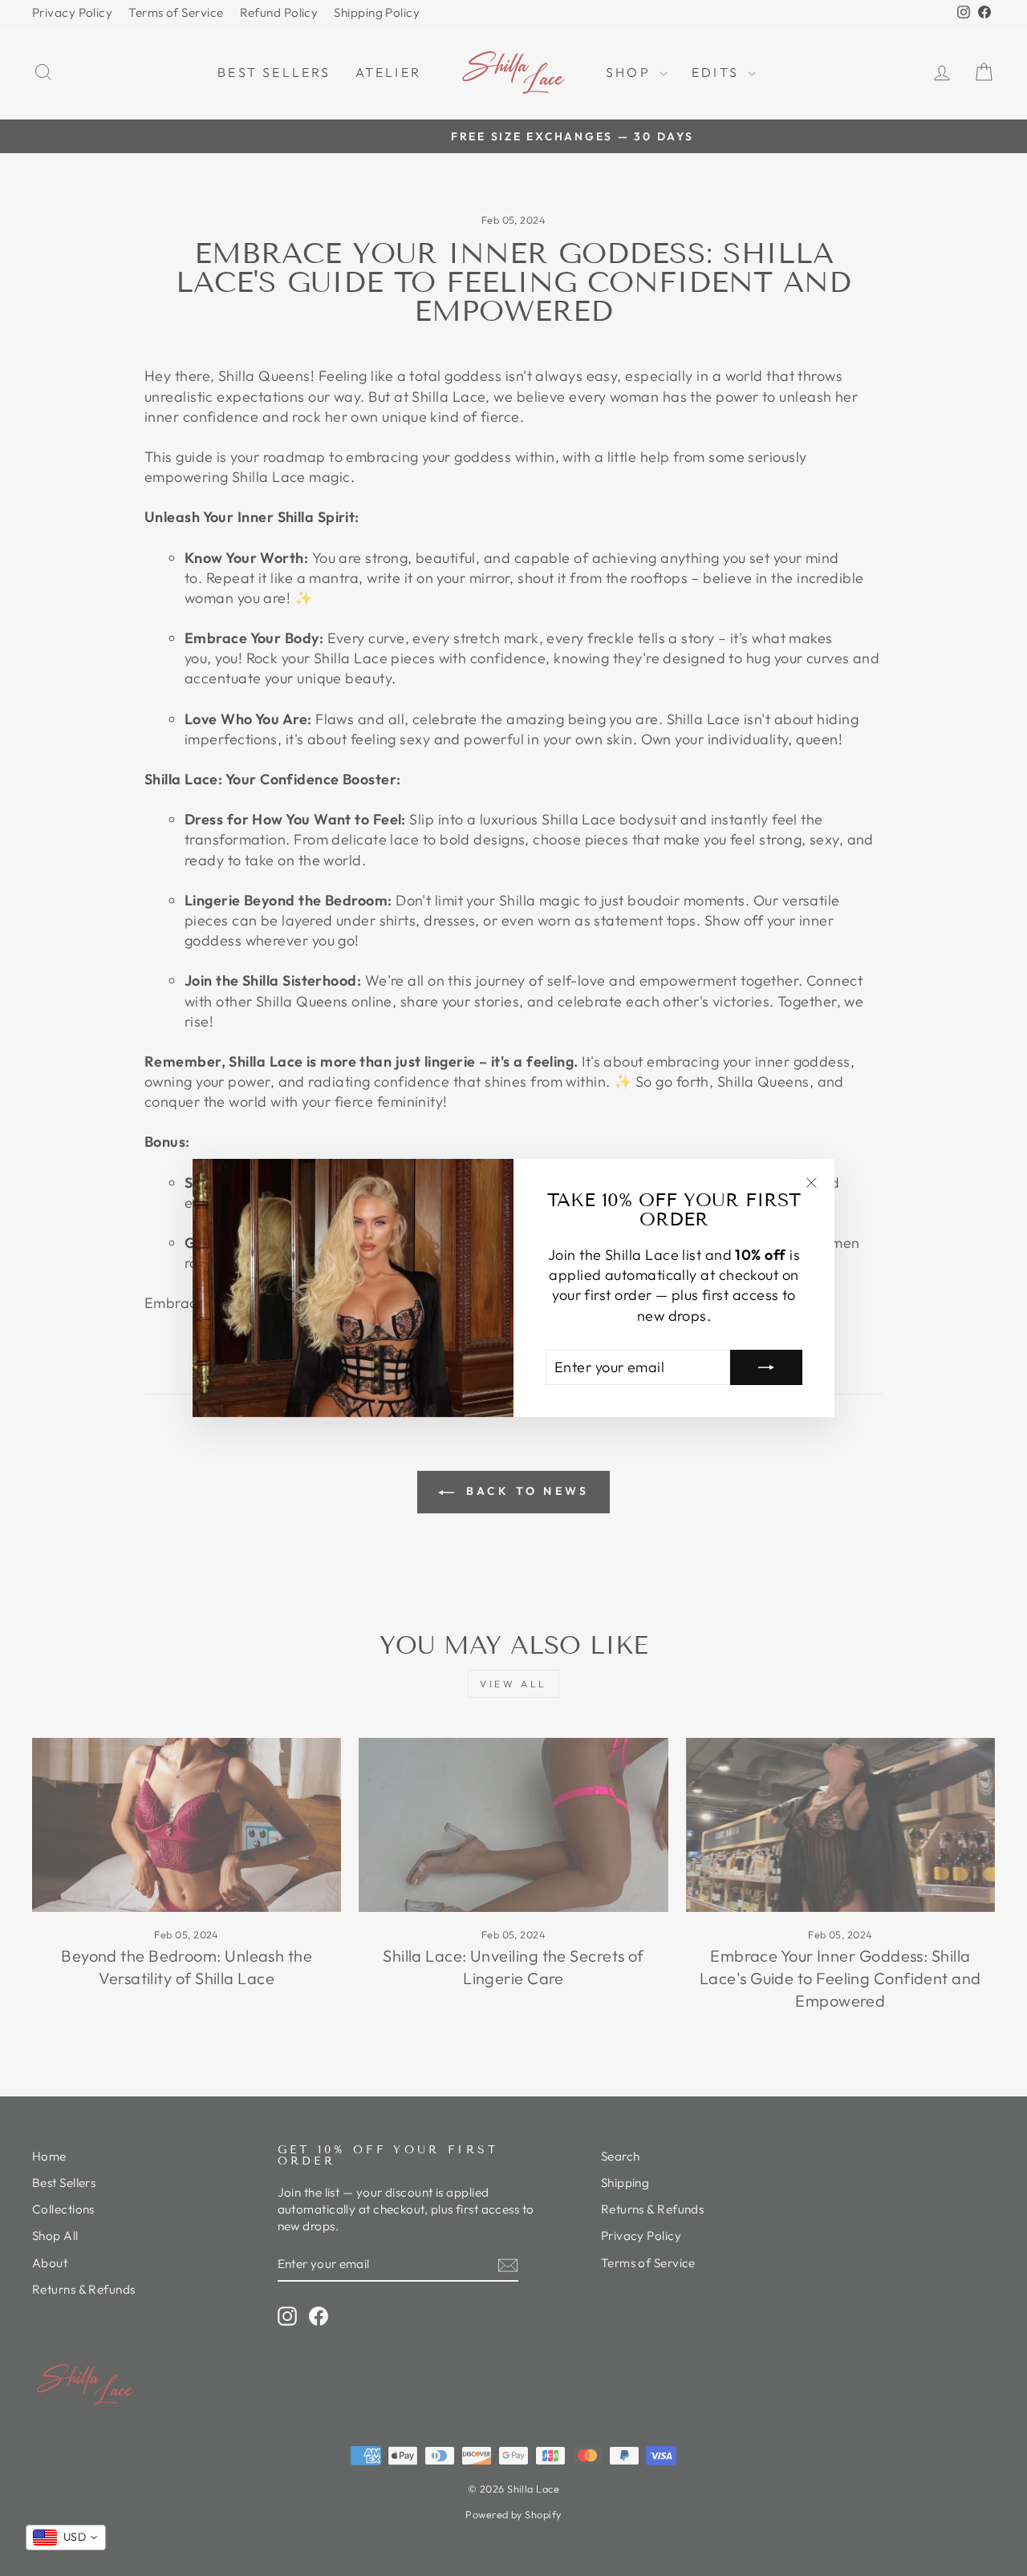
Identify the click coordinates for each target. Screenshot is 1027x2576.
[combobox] (66, 2538)
